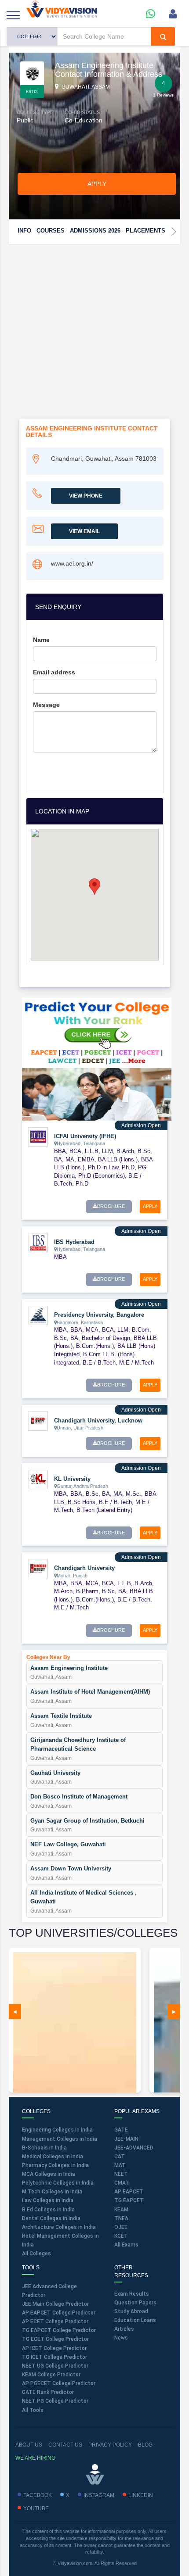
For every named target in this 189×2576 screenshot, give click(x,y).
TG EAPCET (129, 2200)
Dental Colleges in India (51, 2218)
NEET (121, 2174)
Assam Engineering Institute (69, 1668)
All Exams (126, 2245)
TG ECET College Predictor (55, 2339)
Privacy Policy (110, 2445)
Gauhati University (55, 1773)
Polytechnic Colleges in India (58, 2183)
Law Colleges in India (48, 2200)
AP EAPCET (129, 2192)
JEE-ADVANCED (134, 2148)
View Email (84, 531)
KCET (121, 2236)
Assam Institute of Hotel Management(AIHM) (90, 1692)
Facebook (38, 2495)
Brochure (111, 1206)
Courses (51, 231)
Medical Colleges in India (53, 2157)
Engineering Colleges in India (57, 2130)
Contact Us (65, 2445)
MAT (120, 2165)
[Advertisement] (94, 344)
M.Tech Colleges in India (52, 2192)
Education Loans (135, 2320)
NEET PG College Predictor (55, 2401)
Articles (124, 2329)
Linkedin (141, 2495)
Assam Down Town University (71, 1868)
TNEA (121, 2218)
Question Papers (135, 2303)
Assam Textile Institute (61, 1716)
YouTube (36, 2508)
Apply (97, 184)
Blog (145, 2445)
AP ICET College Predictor (54, 2348)
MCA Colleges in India (49, 2174)
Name (41, 640)
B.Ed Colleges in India (48, 2210)
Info (24, 231)
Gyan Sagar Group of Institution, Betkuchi (87, 1821)
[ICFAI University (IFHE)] (38, 1136)
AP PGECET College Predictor (59, 2383)
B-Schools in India (44, 2148)
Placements (145, 231)
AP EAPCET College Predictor (59, 2313)
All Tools (33, 2410)
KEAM (121, 2210)
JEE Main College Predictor (55, 2304)
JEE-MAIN (126, 2139)
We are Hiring (35, 2458)
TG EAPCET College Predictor (59, 2330)
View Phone (86, 496)
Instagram (99, 2495)
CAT (120, 2157)
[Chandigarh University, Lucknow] (38, 1421)
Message (46, 705)
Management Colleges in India (60, 2139)
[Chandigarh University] (38, 1568)
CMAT (122, 2183)
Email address (54, 672)
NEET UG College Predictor (55, 2366)
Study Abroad (131, 2311)
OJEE (121, 2227)
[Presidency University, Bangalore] (38, 1315)
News (121, 2338)
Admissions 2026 (95, 231)
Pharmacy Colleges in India (55, 2165)
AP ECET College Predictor (55, 2322)
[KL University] (38, 1479)
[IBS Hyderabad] (38, 1242)
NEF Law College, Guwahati (68, 1844)
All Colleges (36, 2254)
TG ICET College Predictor (55, 2357)
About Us (29, 2445)
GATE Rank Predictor (48, 2392)
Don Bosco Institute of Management (79, 1797)
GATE (121, 2130)
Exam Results (132, 2294)
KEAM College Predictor (51, 2375)
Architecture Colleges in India (59, 2227)
